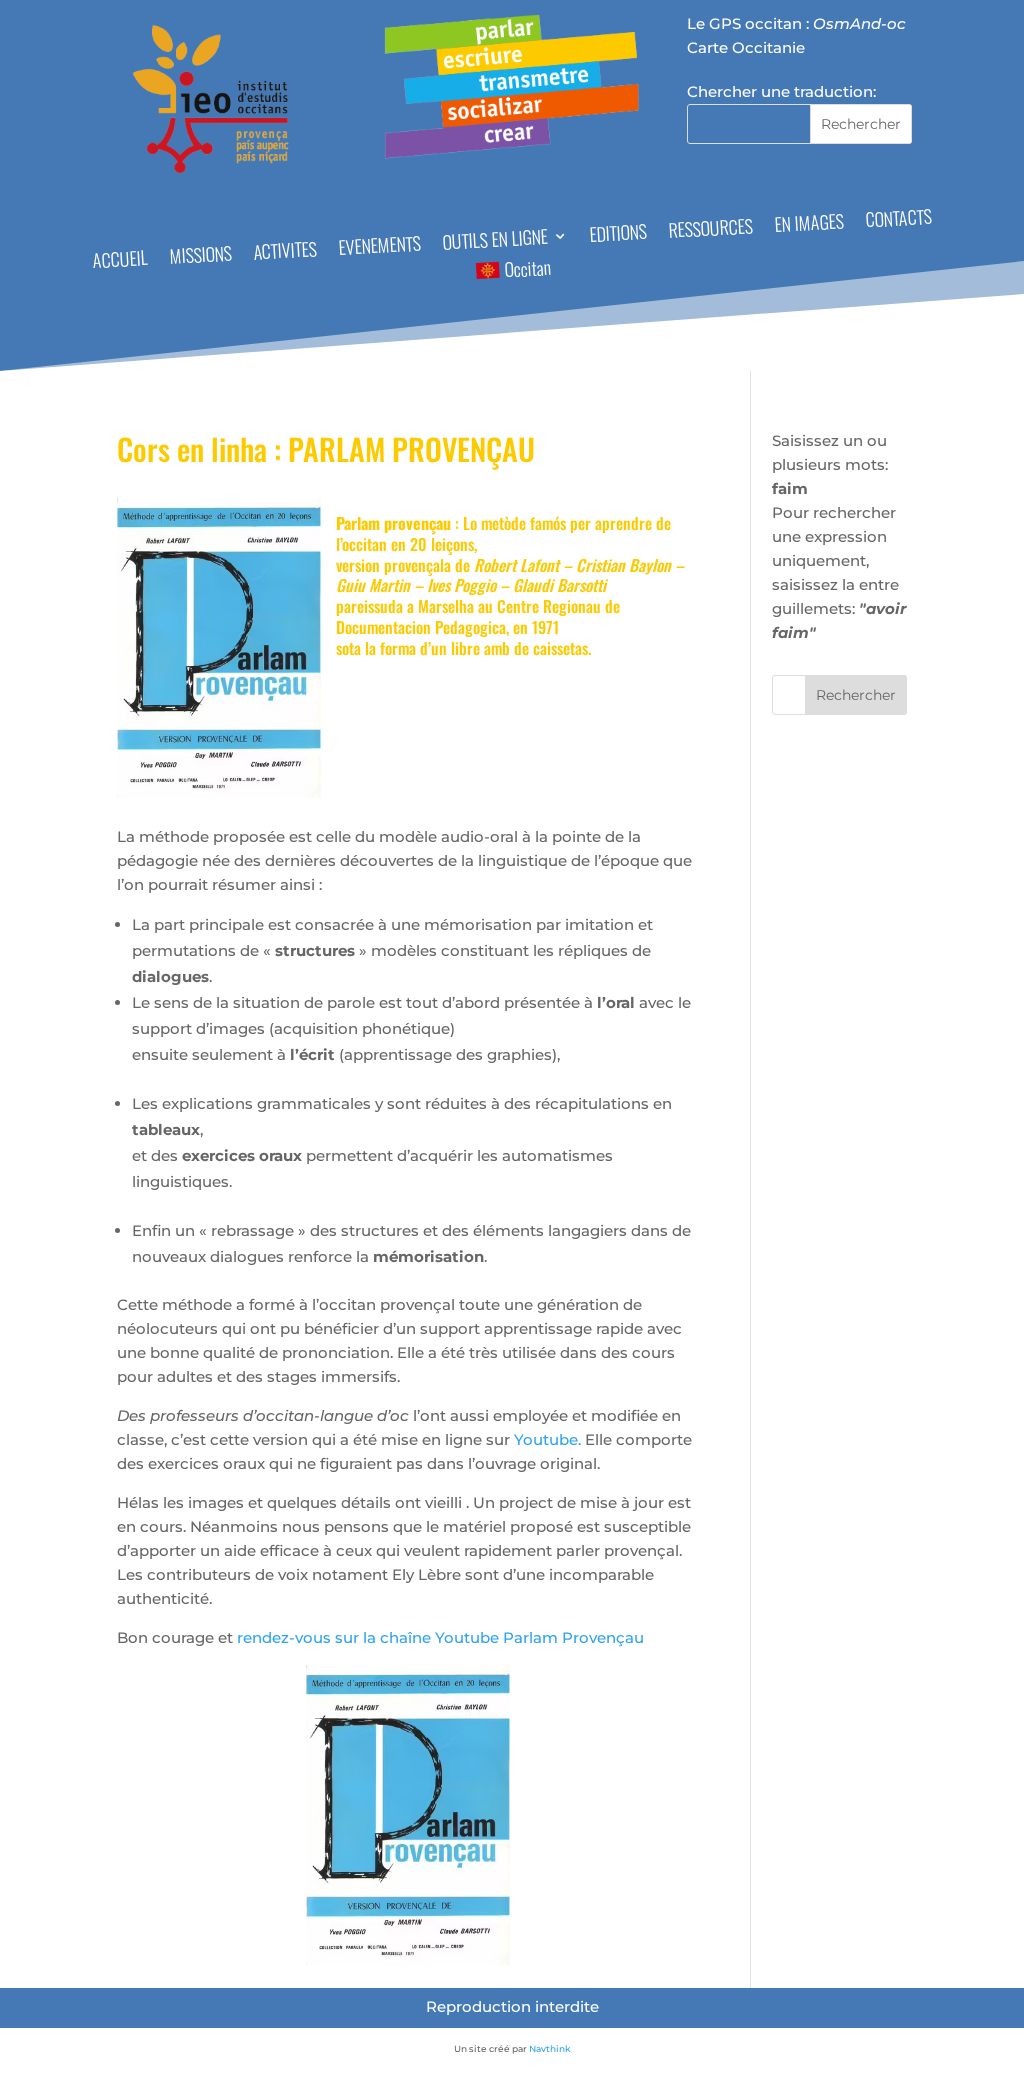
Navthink (550, 2048)
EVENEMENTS (380, 248)
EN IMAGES (809, 226)
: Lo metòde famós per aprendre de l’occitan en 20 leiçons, (503, 533)
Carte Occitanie (746, 47)
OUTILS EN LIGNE (495, 241)
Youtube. (547, 1439)
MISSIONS (200, 257)
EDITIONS (618, 235)
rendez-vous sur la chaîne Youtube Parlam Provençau (438, 1637)
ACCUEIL (120, 261)
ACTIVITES (285, 252)
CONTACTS (898, 220)
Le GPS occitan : (796, 23)
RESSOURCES (710, 230)
